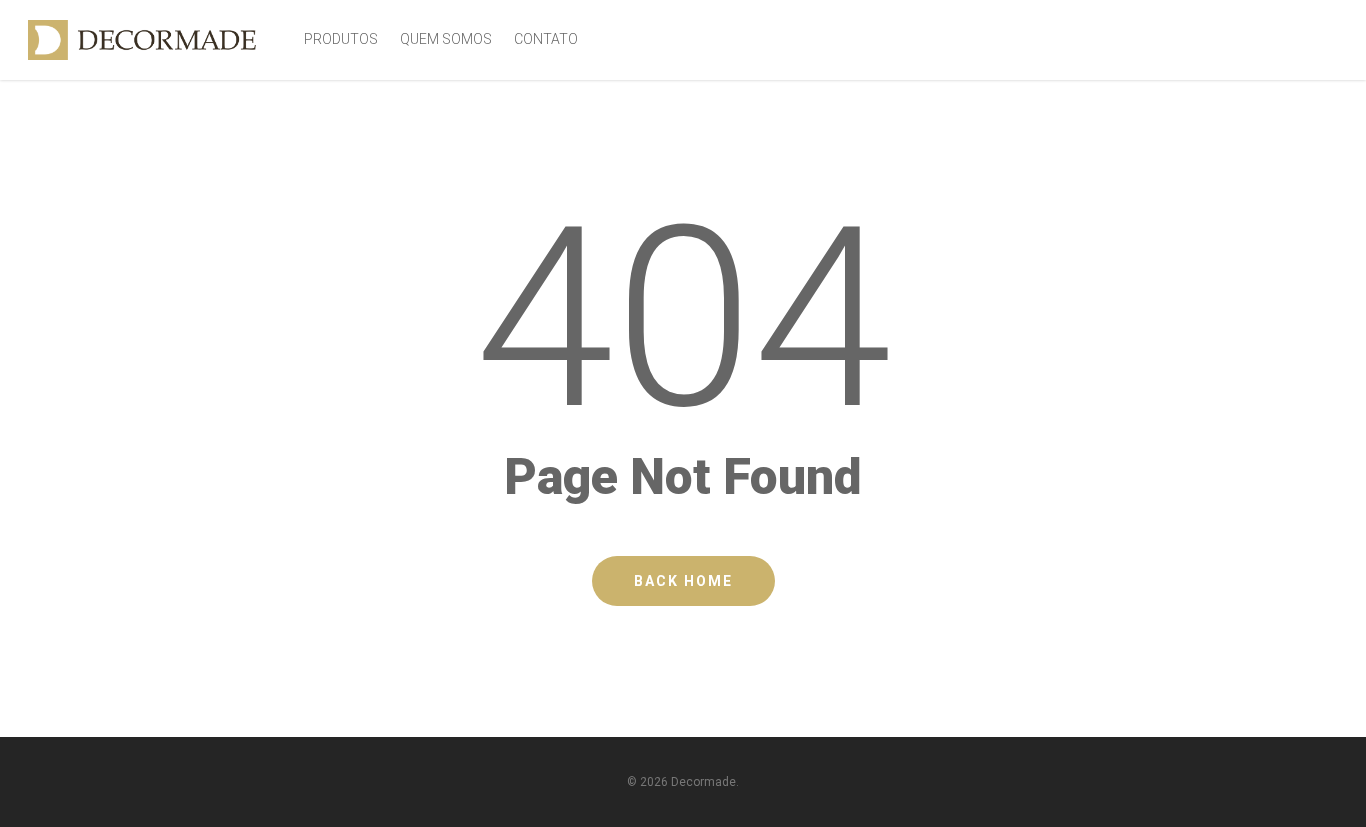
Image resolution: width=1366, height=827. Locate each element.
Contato (546, 39)
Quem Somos (446, 39)
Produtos (341, 39)
